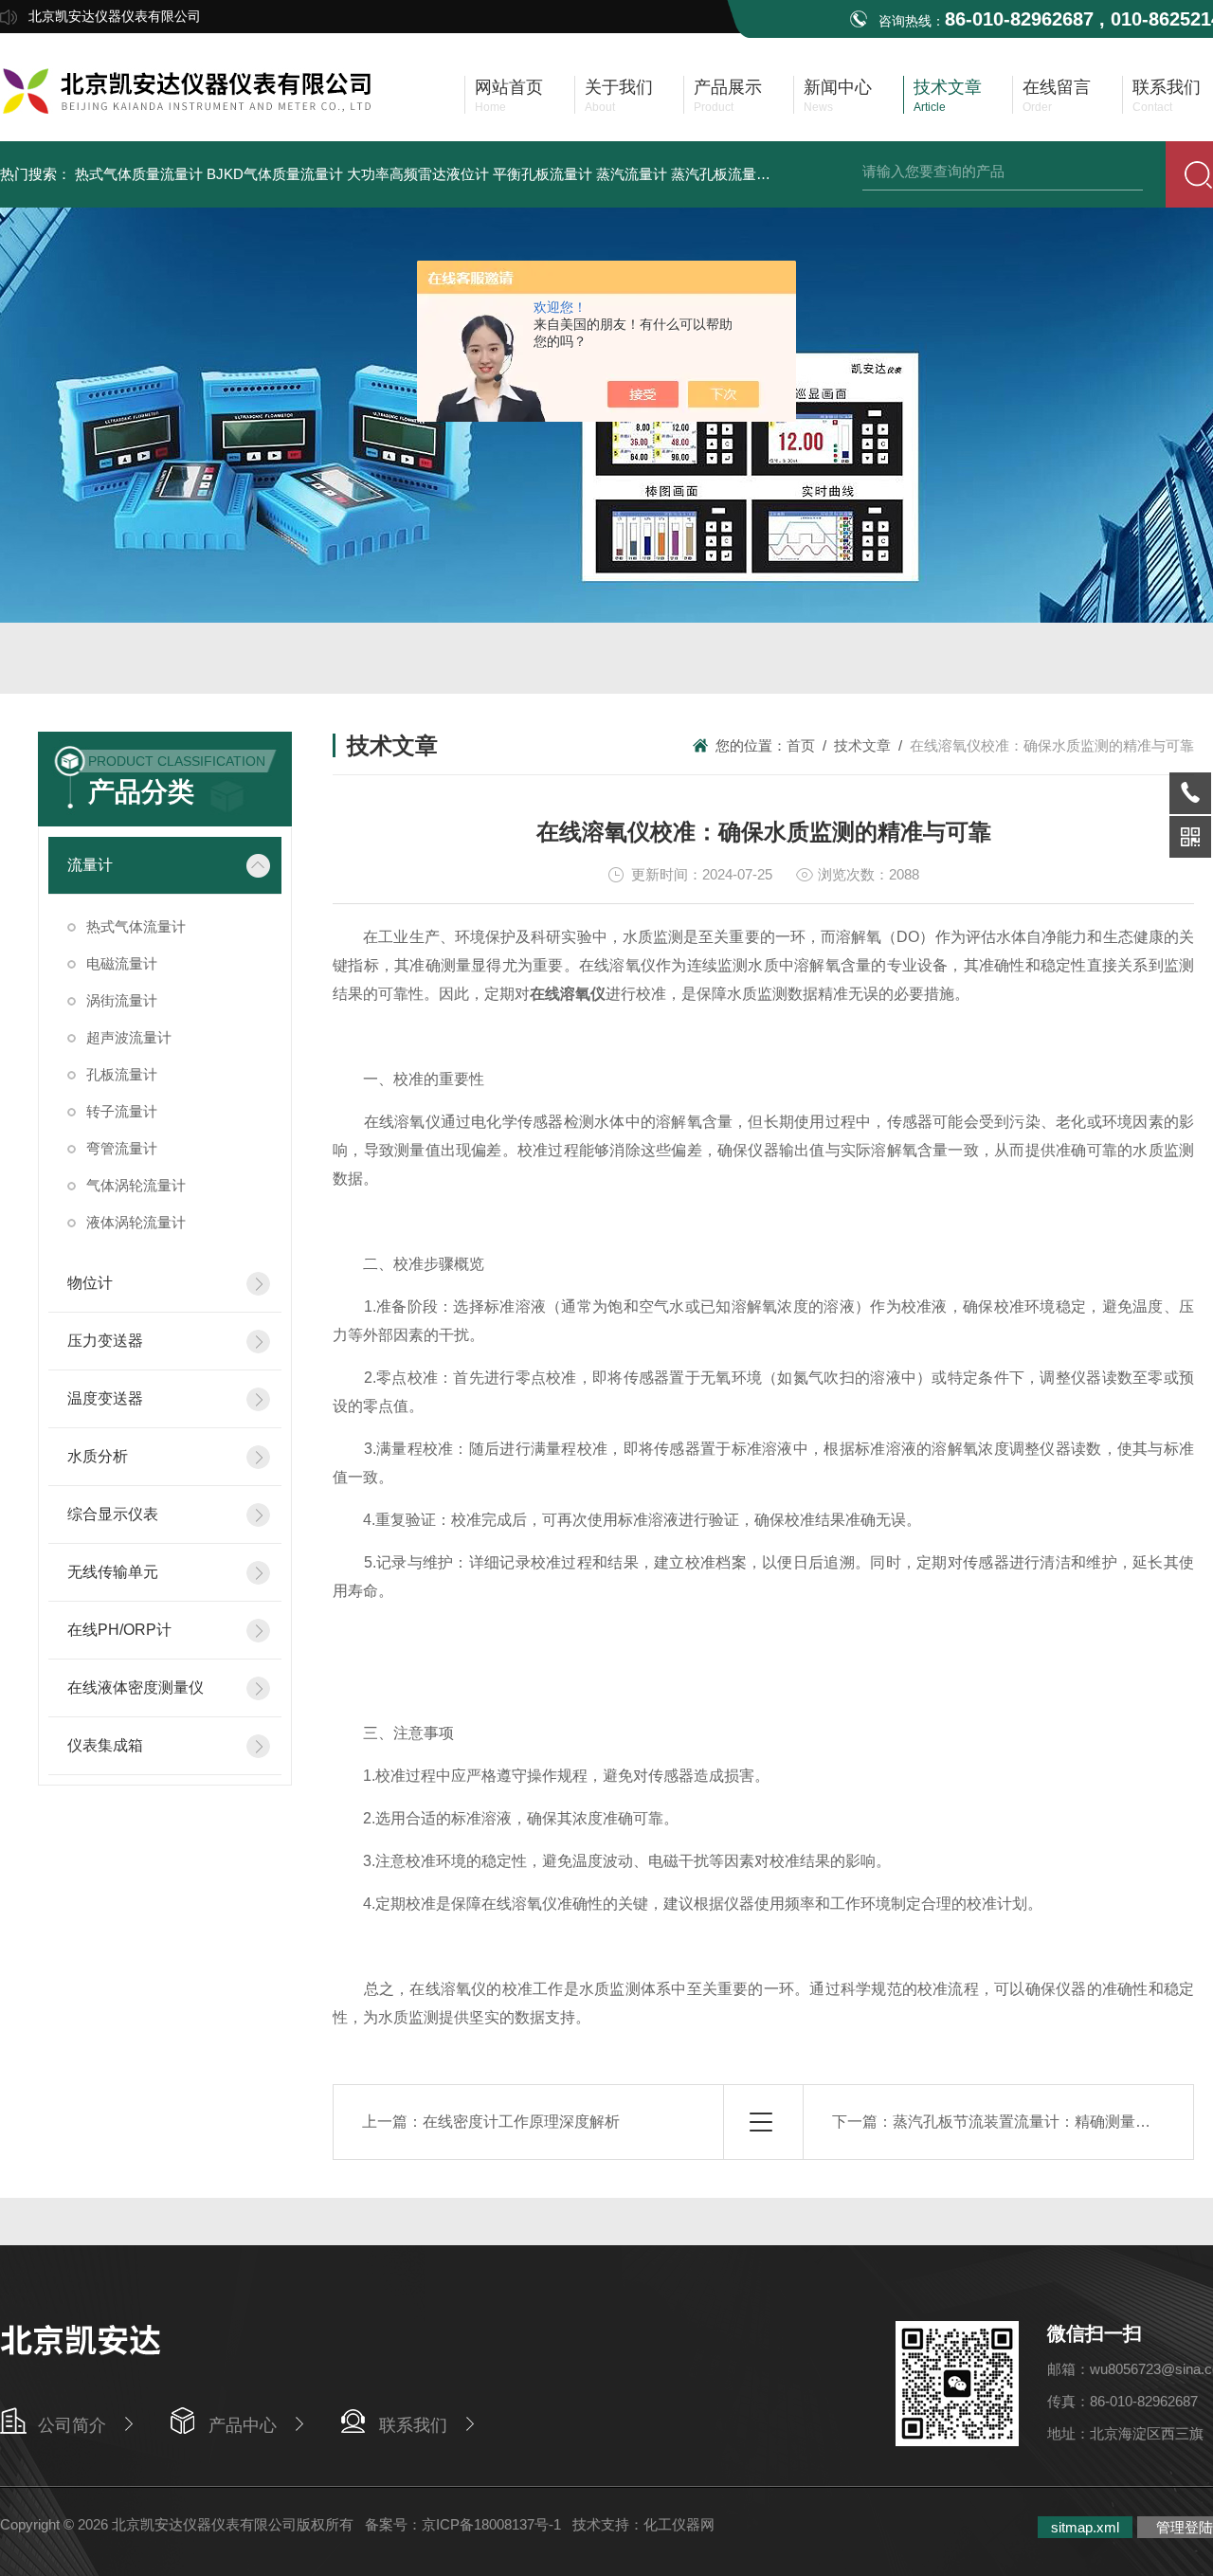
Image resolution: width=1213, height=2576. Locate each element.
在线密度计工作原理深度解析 (521, 2122)
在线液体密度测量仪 (136, 1687)
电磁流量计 (122, 963)
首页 (801, 745)
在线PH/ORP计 (119, 1630)
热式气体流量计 (136, 926)
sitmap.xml (1085, 2527)
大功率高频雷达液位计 (418, 174)
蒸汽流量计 (632, 174)
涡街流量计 (122, 1000)
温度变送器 (105, 1398)
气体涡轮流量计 (136, 1185)
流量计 (90, 865)
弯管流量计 (122, 1148)
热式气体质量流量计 (139, 174)
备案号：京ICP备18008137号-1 (463, 2524)
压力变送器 (105, 1341)
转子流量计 (122, 1111)
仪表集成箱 (105, 1745)
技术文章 (862, 745)
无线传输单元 (113, 1572)
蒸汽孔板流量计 (721, 174)
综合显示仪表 (113, 1514)
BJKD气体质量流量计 (275, 174)
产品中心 (243, 2425)
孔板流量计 (122, 1074)
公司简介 (72, 2425)
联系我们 (413, 2425)
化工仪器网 (679, 2524)
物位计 (90, 1283)
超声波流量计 (129, 1037)
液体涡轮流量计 (136, 1222)
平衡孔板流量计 (543, 174)
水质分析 (98, 1456)
